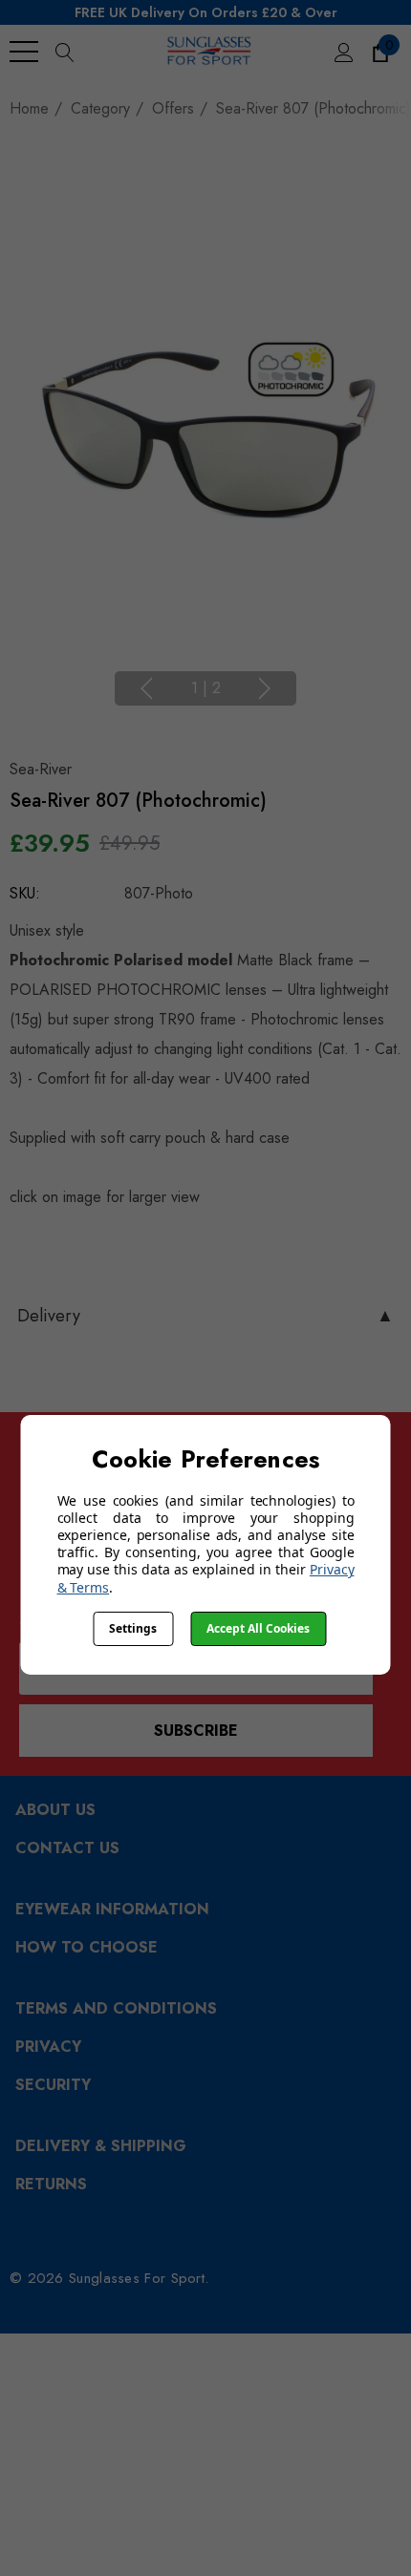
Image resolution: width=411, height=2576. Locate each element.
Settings (133, 1628)
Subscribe (196, 1731)
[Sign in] (343, 52)
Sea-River (41, 769)
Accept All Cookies (258, 1628)
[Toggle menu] (24, 52)
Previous (146, 688)
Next (265, 688)
